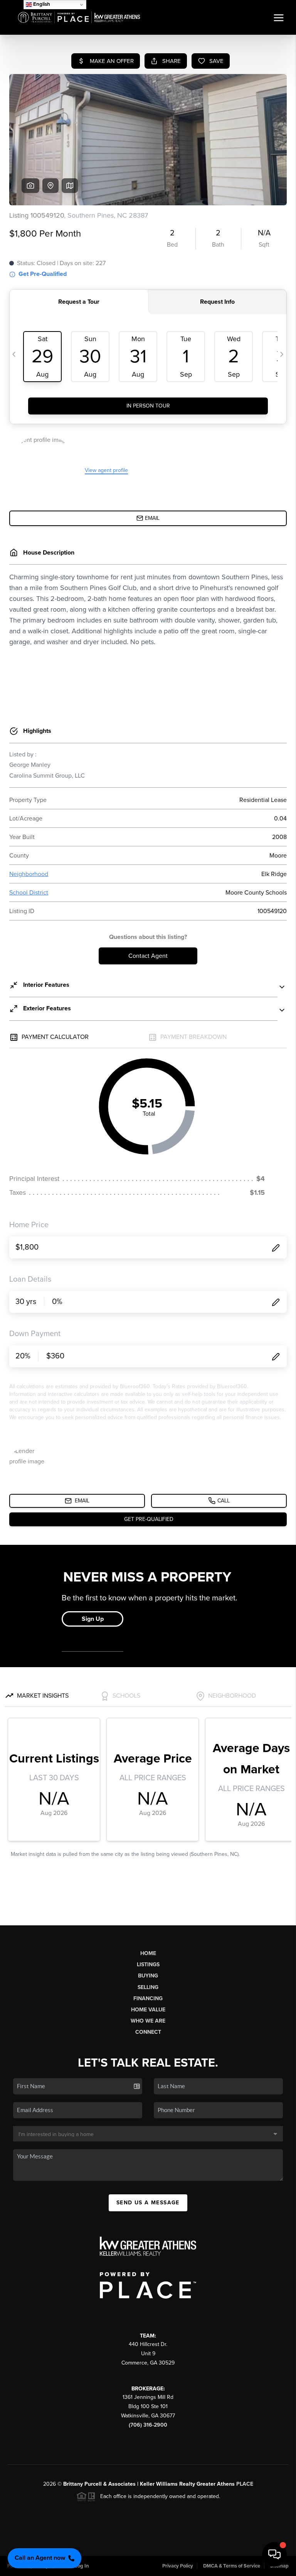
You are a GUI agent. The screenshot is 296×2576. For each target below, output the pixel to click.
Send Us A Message (148, 2203)
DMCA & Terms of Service (232, 2566)
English (41, 4)
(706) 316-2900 (148, 2425)
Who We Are (148, 2021)
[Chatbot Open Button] (274, 2554)
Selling (148, 1987)
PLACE (245, 2484)
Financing (148, 1998)
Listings (148, 1965)
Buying (148, 1976)
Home (148, 1953)
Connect (148, 2032)
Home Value (148, 2010)
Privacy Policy (178, 2566)
